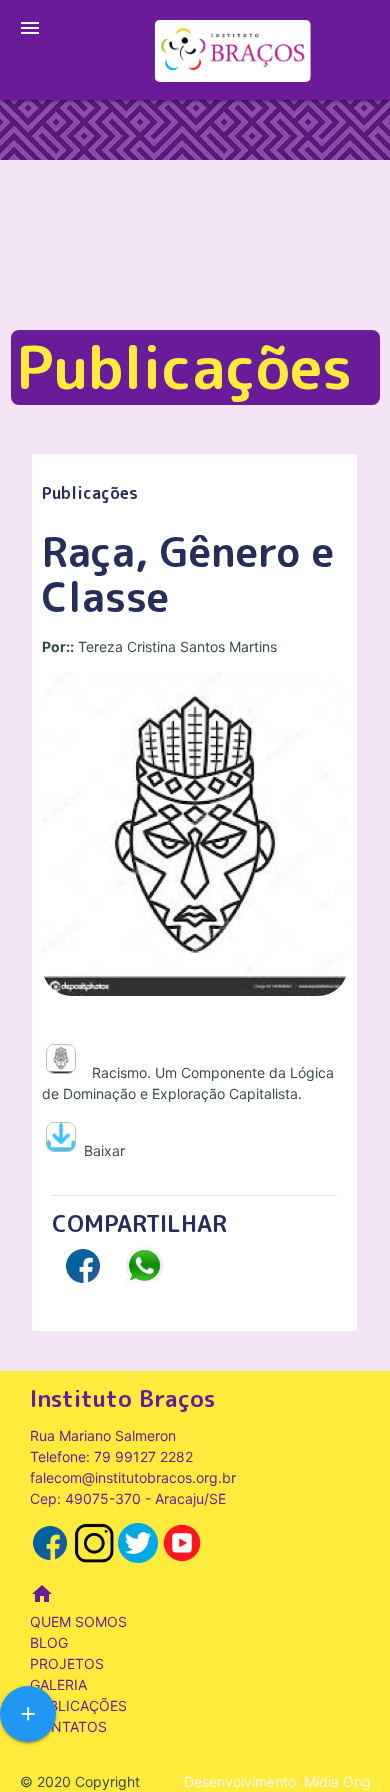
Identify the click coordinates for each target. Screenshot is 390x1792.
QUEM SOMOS (78, 1621)
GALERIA (58, 1684)
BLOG (49, 1642)
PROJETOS (67, 1663)
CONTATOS (68, 1726)
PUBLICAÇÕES (78, 1705)
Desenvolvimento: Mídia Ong (277, 1781)
